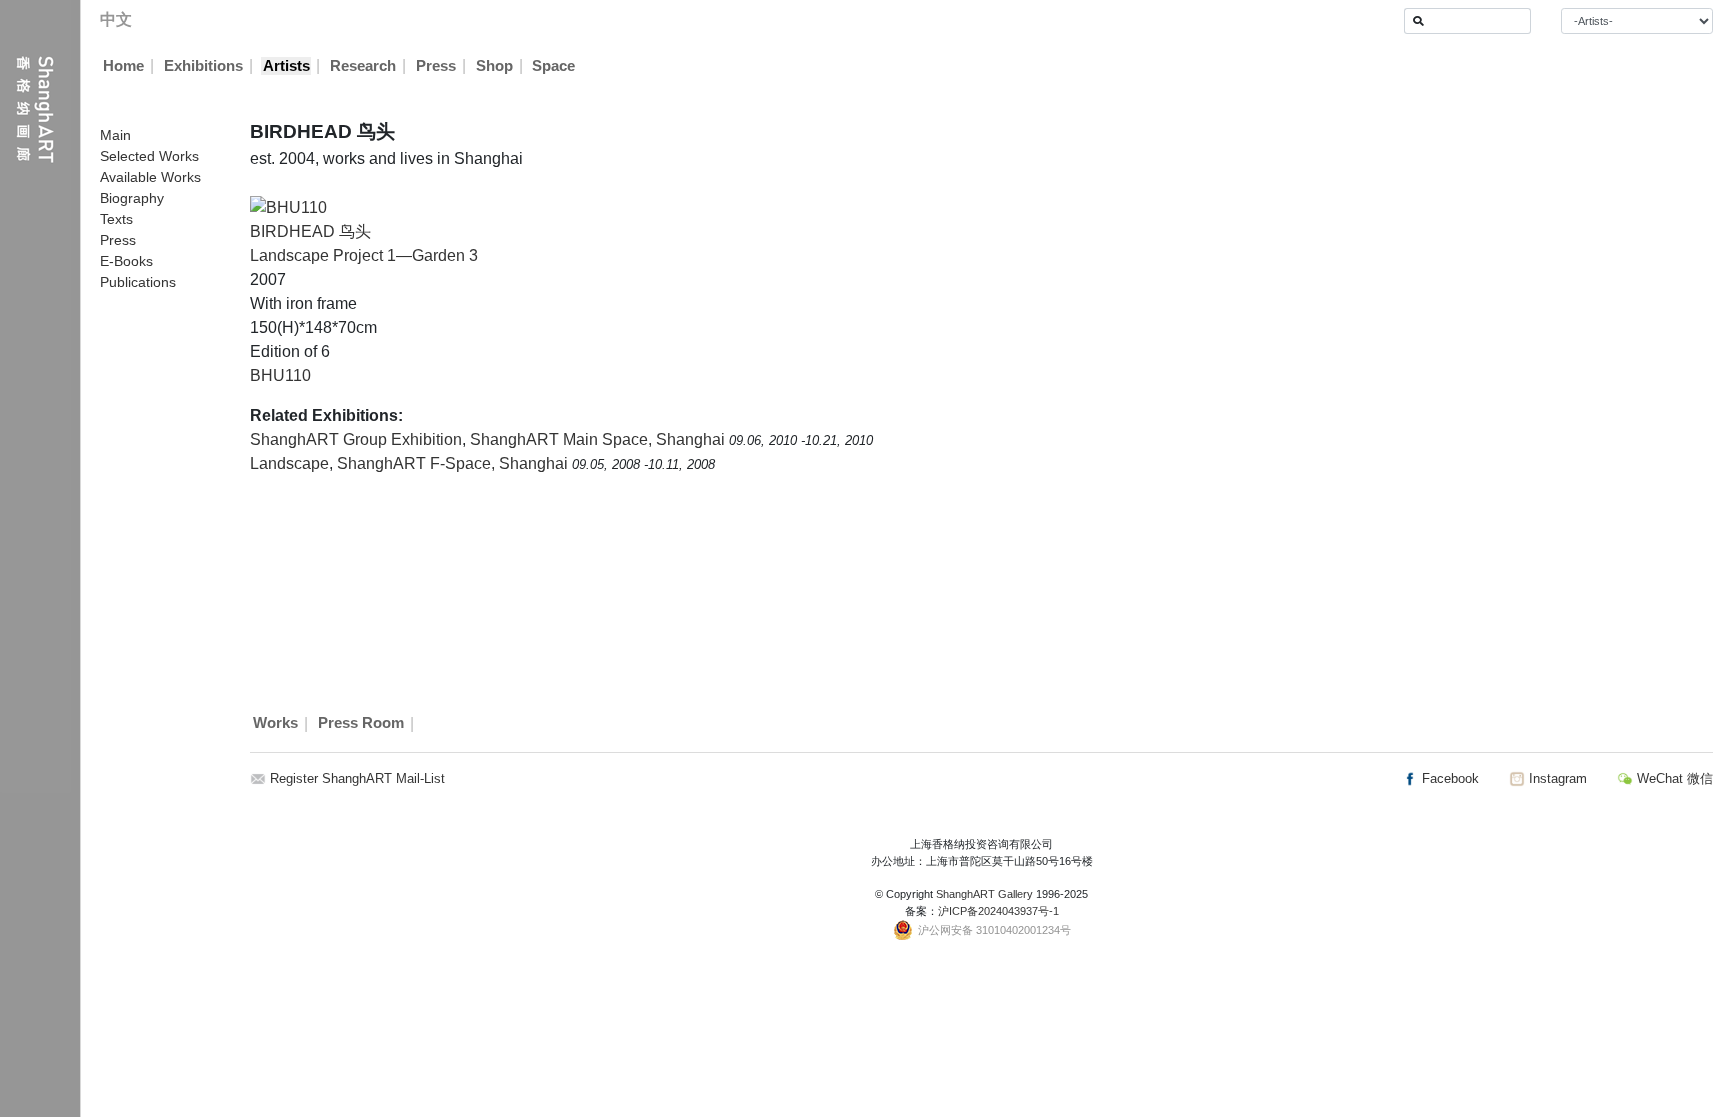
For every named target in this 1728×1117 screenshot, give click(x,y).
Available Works (150, 177)
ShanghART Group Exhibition (356, 439)
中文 (116, 19)
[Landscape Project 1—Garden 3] (288, 206)
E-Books (126, 261)
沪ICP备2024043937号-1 (998, 911)
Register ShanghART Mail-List (357, 778)
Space (553, 66)
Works (275, 724)
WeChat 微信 (1673, 778)
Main (115, 135)
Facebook (1448, 778)
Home (123, 66)
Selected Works (149, 156)
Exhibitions (203, 66)
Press (436, 66)
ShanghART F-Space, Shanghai (454, 463)
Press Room (361, 724)
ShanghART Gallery (984, 894)
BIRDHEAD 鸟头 (310, 231)
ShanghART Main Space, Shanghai (599, 439)
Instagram (1556, 778)
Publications (138, 282)
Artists (286, 66)
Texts (116, 219)
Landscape (289, 463)
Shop (494, 66)
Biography (132, 198)
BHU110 (280, 375)
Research (363, 66)
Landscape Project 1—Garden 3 (364, 255)
